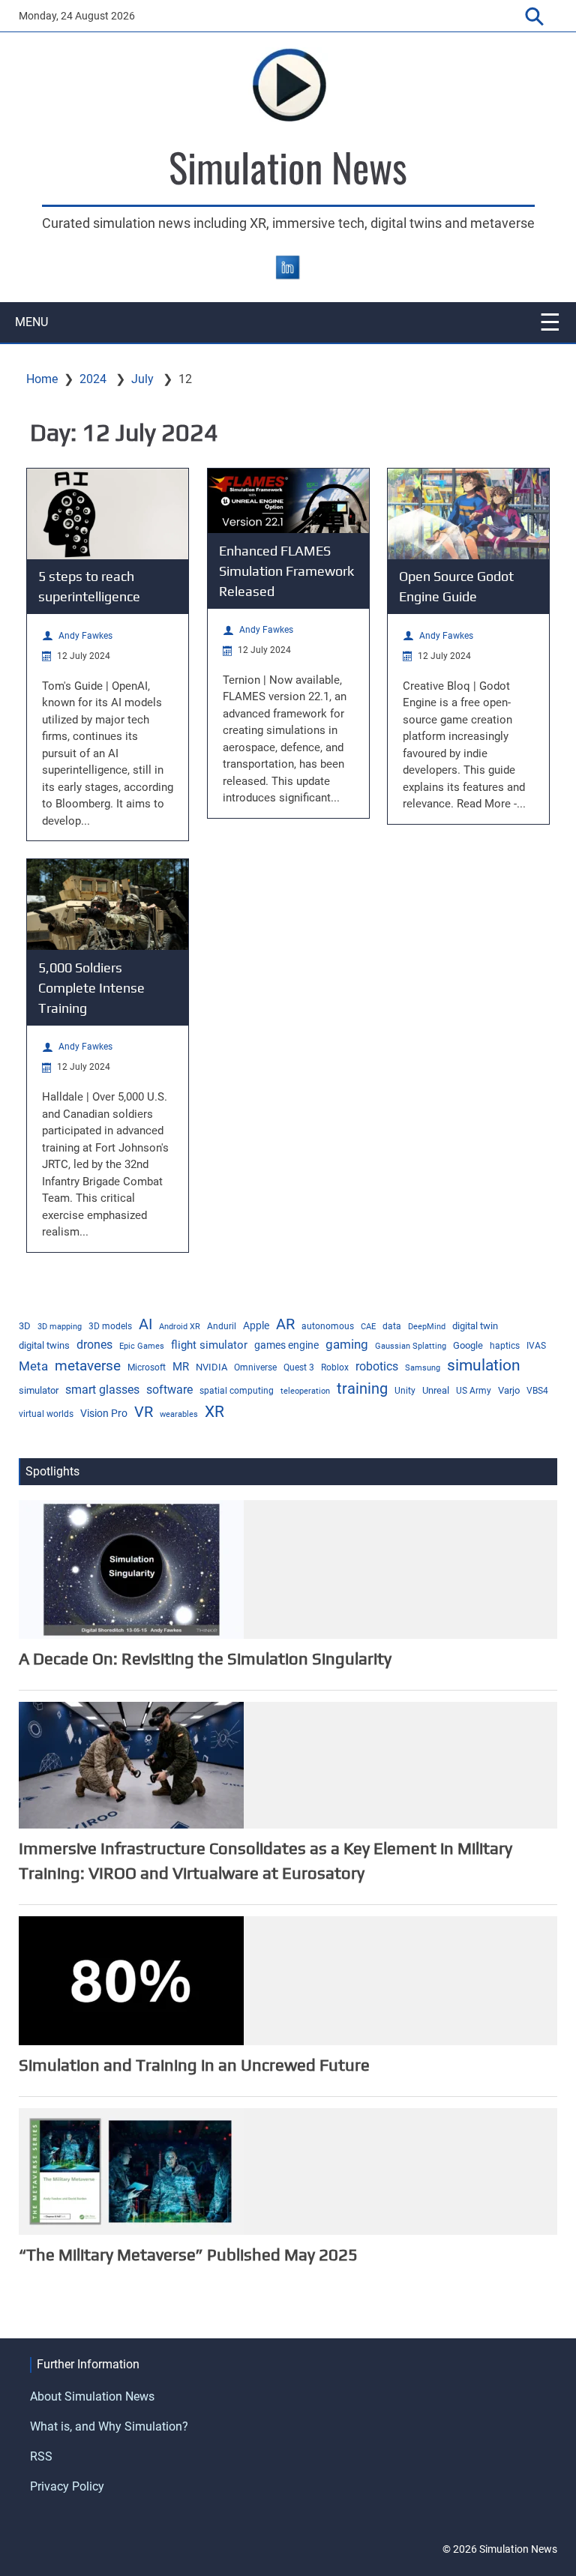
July (142, 379)
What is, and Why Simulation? (109, 2426)
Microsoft (147, 1367)
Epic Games (142, 1346)
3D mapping (60, 1327)
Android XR (180, 1327)
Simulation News (288, 166)
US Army (474, 1391)
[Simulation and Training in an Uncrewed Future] (131, 1980)
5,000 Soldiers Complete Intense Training (91, 988)
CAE (368, 1327)
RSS (41, 2456)
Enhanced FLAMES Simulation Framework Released (286, 571)
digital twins (44, 1345)
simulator (39, 1390)
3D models (110, 1326)
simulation (484, 1365)
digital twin (475, 1326)
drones (94, 1345)
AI (145, 1324)
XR (214, 1411)
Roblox (335, 1367)
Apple (256, 1325)
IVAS (536, 1346)
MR (181, 1367)
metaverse (88, 1366)
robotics (377, 1367)
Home (42, 379)
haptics (505, 1346)
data (392, 1326)
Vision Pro (104, 1413)
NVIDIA (211, 1367)
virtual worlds (46, 1414)
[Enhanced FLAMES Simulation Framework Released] (288, 501)
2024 (93, 379)
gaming (347, 1344)
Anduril (222, 1326)
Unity (405, 1391)
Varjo (509, 1390)
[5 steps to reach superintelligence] (108, 514)
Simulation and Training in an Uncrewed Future (194, 2065)
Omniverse (255, 1367)
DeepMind (427, 1327)
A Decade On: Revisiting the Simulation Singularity (205, 1658)
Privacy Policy (67, 2486)
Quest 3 (299, 1367)
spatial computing (237, 1391)
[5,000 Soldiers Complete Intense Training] (108, 905)
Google (468, 1345)
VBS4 (537, 1391)
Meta (33, 1366)
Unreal (436, 1390)
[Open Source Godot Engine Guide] (468, 514)
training (362, 1389)
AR (285, 1324)
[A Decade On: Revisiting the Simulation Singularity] (131, 1568)
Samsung (423, 1368)
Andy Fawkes (85, 636)
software (169, 1390)
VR (144, 1412)
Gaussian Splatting (411, 1346)
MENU (31, 322)
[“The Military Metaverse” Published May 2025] (131, 2170)
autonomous (328, 1326)
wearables (179, 1414)
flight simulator (209, 1345)
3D (25, 1326)
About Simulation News (92, 2396)
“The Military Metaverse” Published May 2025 (188, 2254)
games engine (286, 1345)
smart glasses (102, 1390)
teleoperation (305, 1391)
